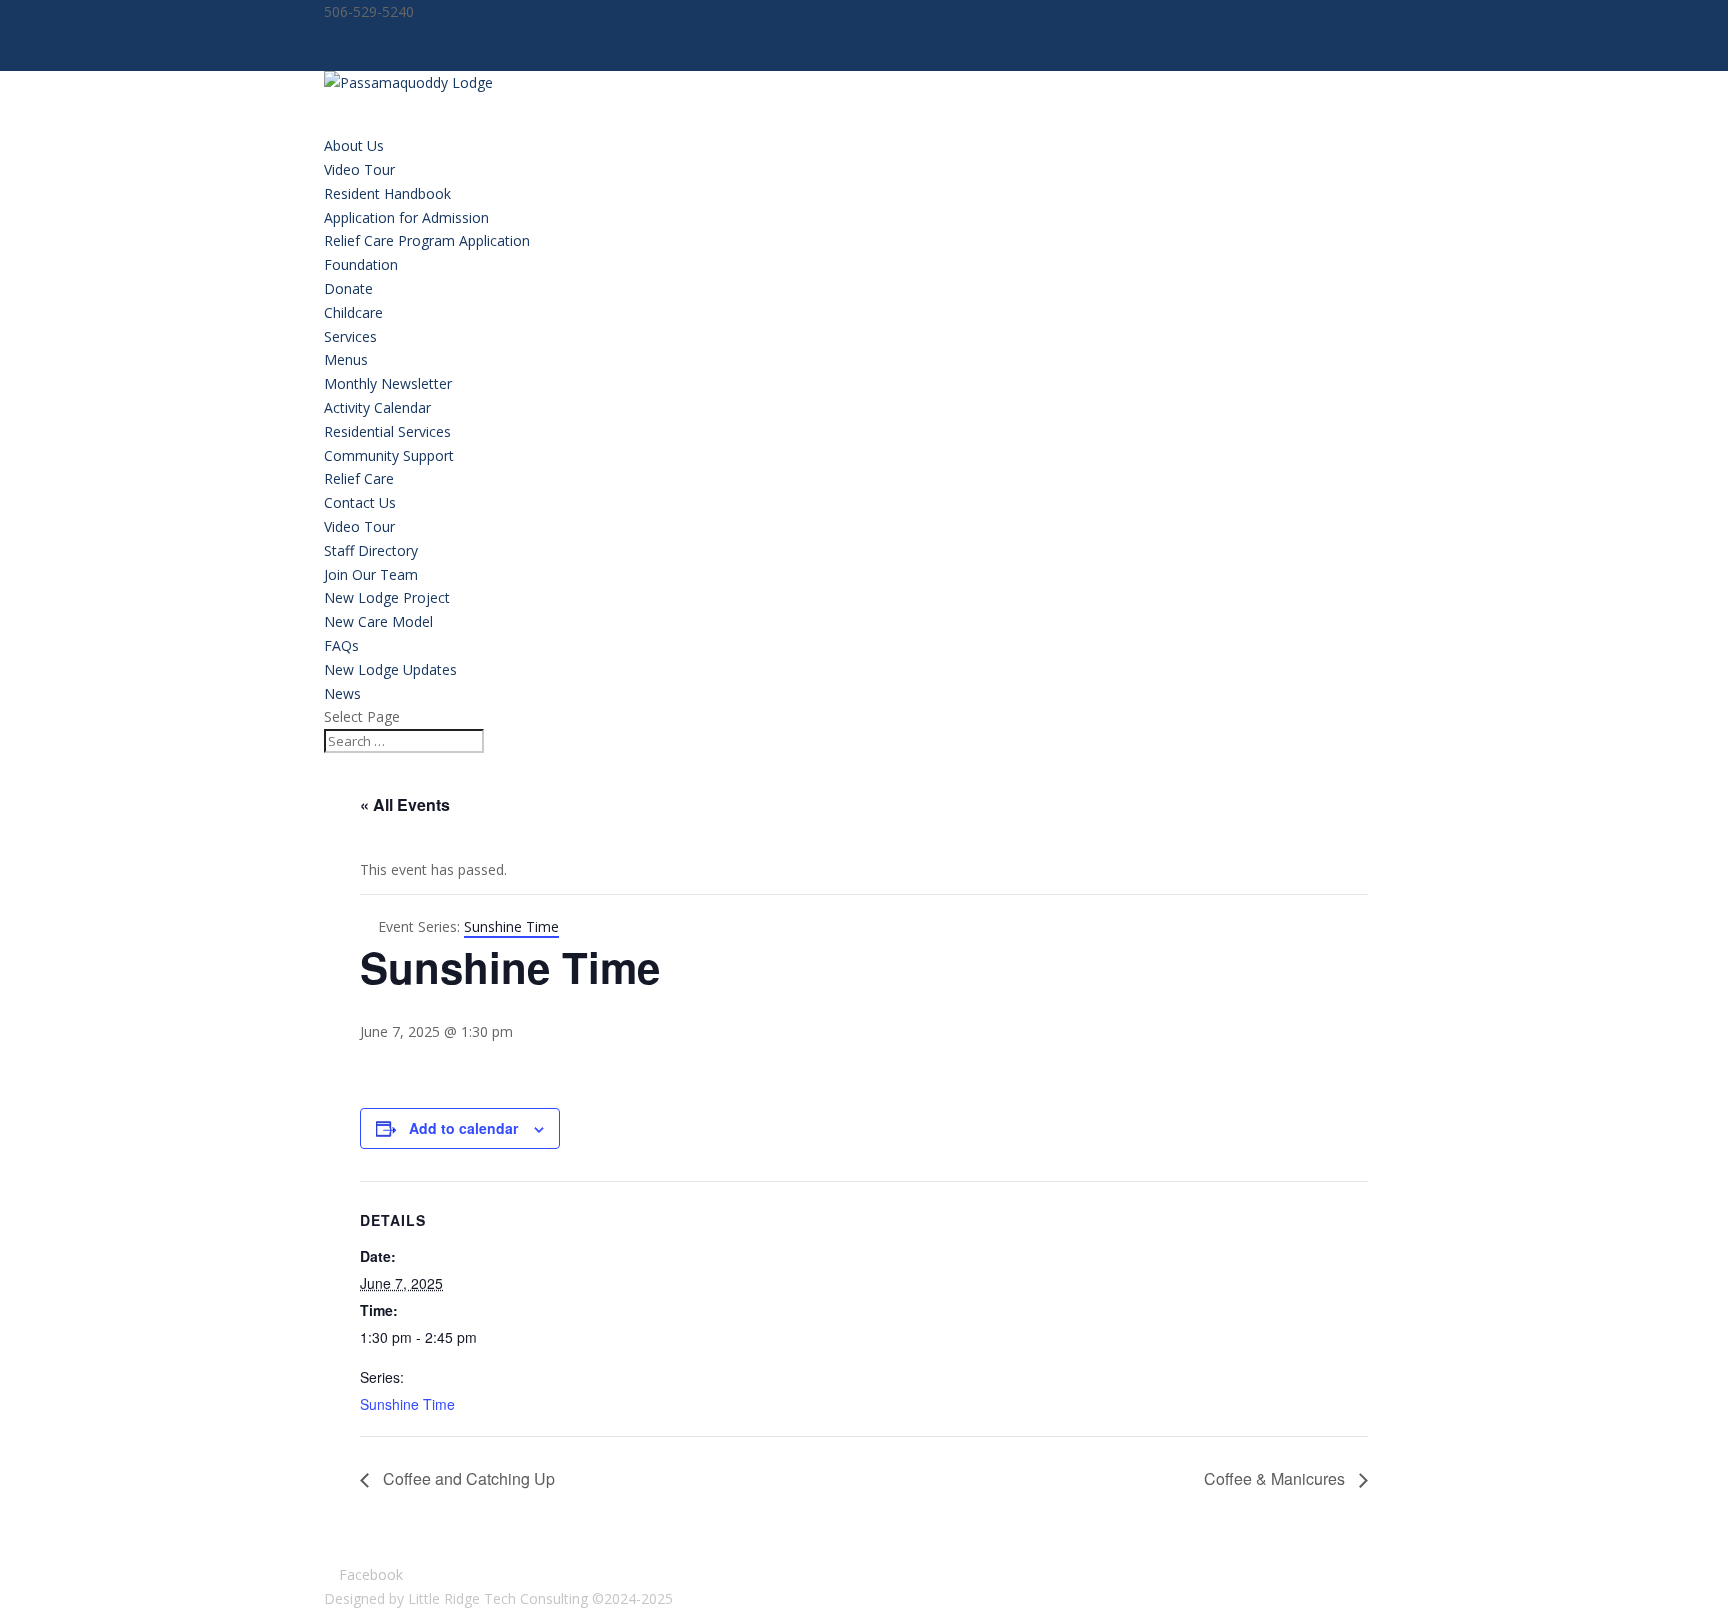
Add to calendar (463, 1128)
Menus (346, 359)
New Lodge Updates (390, 669)
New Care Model (378, 621)
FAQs (341, 645)
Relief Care (359, 478)
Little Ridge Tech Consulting (498, 1598)
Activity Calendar (377, 407)
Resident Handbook (387, 193)
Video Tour (359, 169)
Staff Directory (371, 550)
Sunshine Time (407, 1404)
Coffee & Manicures (1276, 1478)
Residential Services (387, 431)
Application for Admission (406, 217)
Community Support (389, 455)
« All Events (405, 804)
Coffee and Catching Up (467, 1478)
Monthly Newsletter (388, 383)
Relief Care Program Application (427, 240)
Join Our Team (371, 574)
